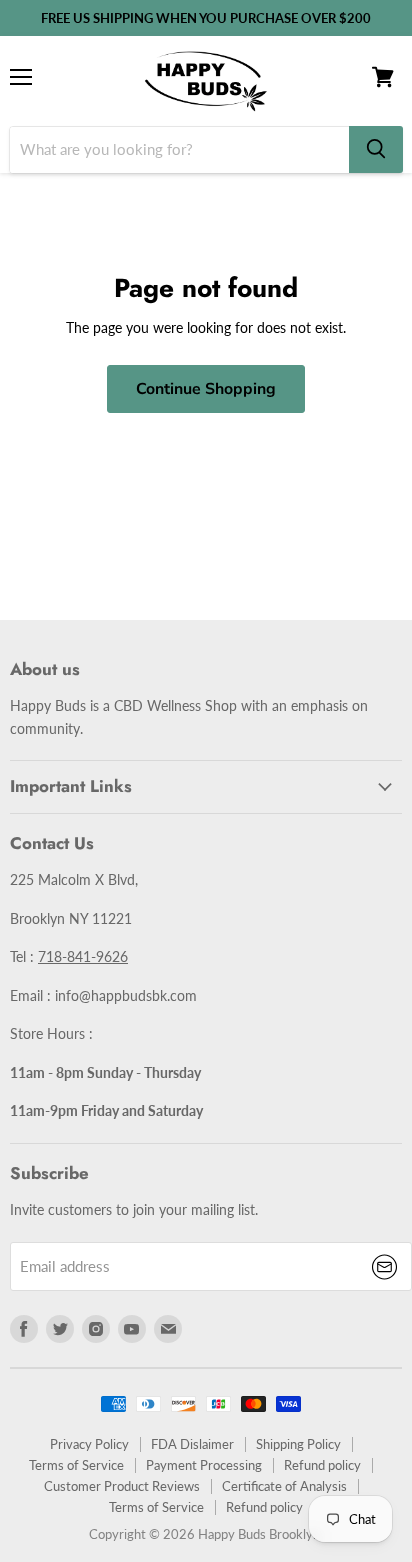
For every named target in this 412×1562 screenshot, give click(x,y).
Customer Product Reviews (122, 1486)
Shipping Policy (298, 1444)
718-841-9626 (83, 956)
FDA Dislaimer (192, 1444)
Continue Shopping (206, 389)
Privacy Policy (89, 1444)
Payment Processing (204, 1465)
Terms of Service (76, 1465)
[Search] (376, 149)
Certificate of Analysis (284, 1486)
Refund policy (322, 1465)
